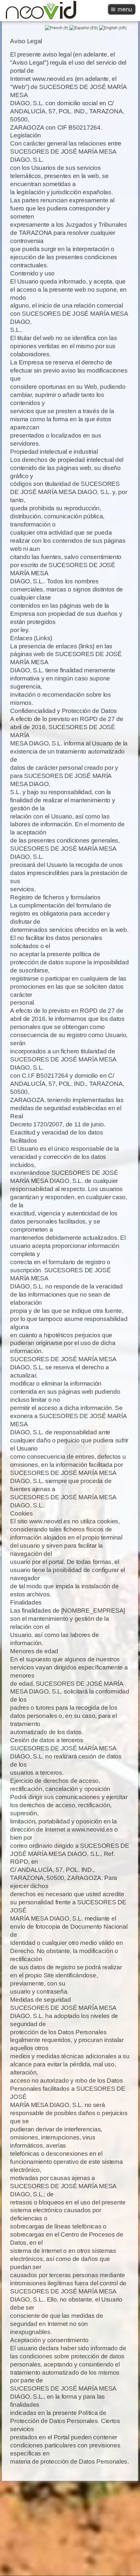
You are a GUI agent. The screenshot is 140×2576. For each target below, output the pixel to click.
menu (125, 9)
